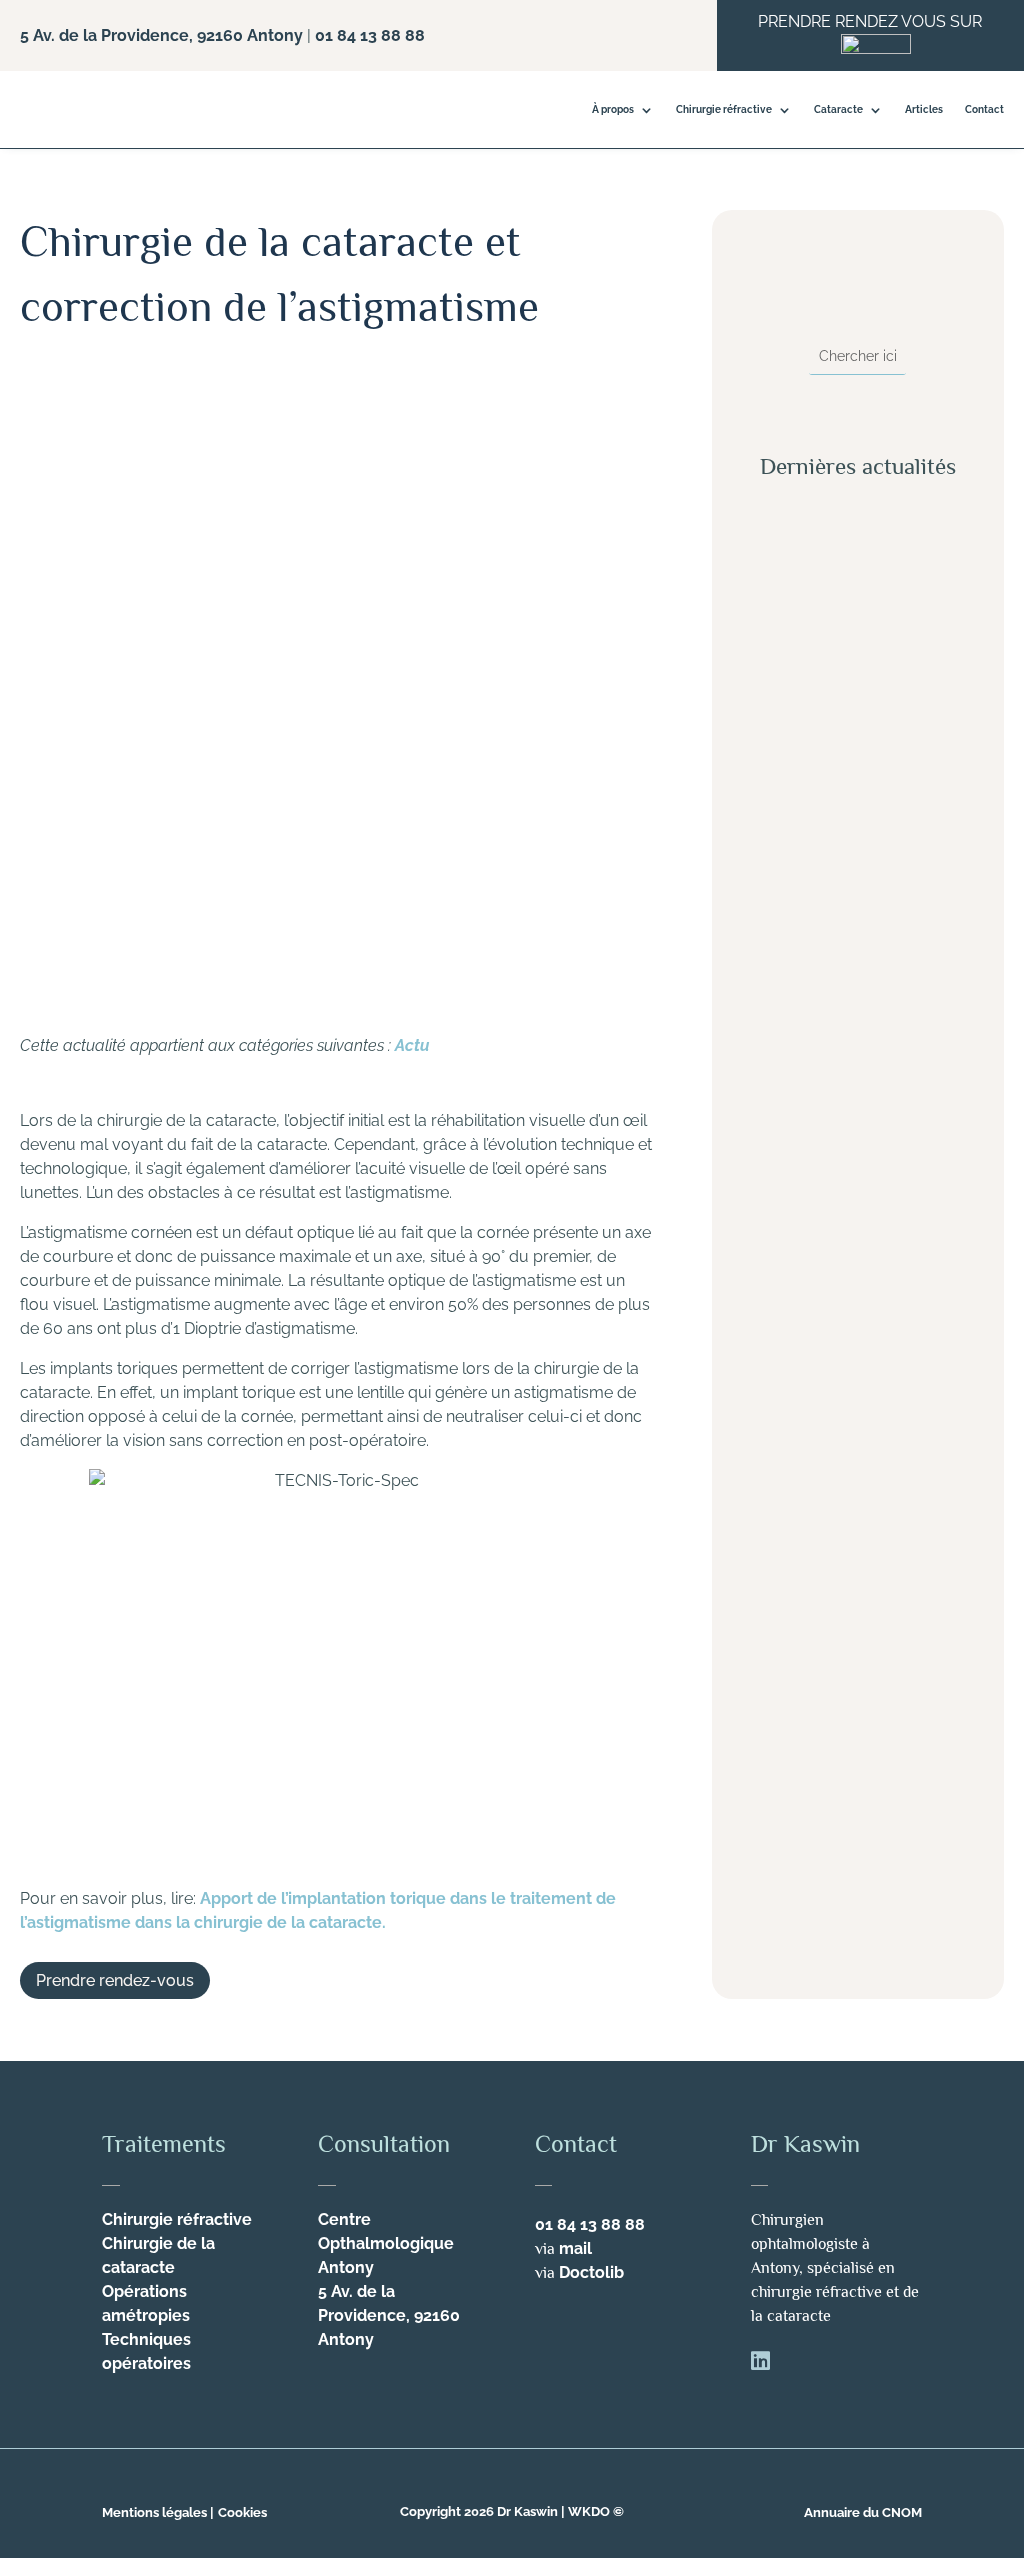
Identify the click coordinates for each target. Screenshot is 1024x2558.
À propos (613, 109)
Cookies (242, 2512)
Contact (984, 109)
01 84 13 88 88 (370, 35)
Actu (412, 1045)
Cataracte (838, 109)
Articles (924, 109)
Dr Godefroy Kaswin (125, 392)
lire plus (791, 772)
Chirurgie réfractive (724, 109)
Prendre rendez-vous (115, 1980)
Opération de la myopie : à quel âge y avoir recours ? (854, 1557)
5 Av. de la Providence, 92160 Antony (161, 35)
